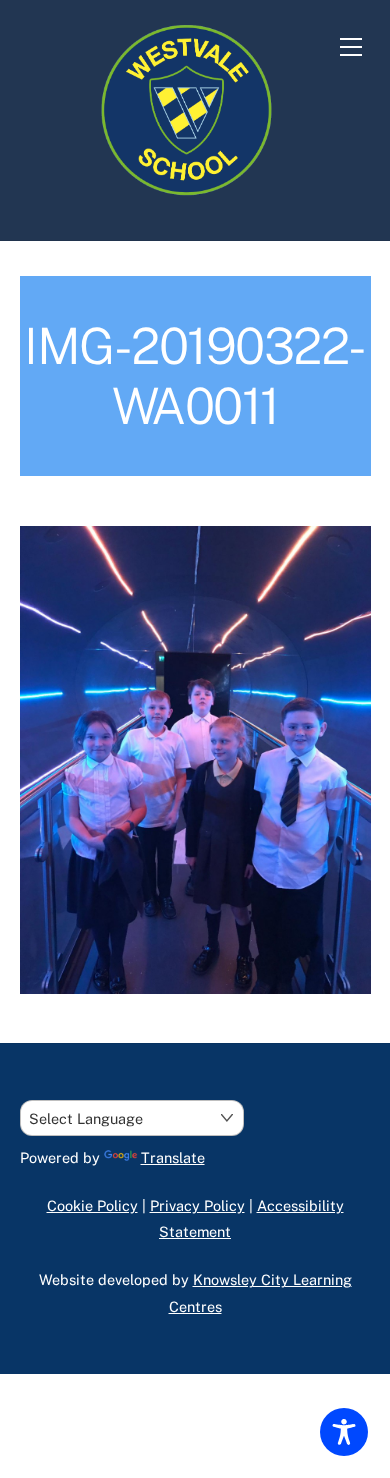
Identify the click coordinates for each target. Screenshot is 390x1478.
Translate (173, 1157)
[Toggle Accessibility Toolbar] (344, 1432)
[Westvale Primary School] (190, 204)
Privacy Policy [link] (197, 1205)
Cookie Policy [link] (92, 1205)
